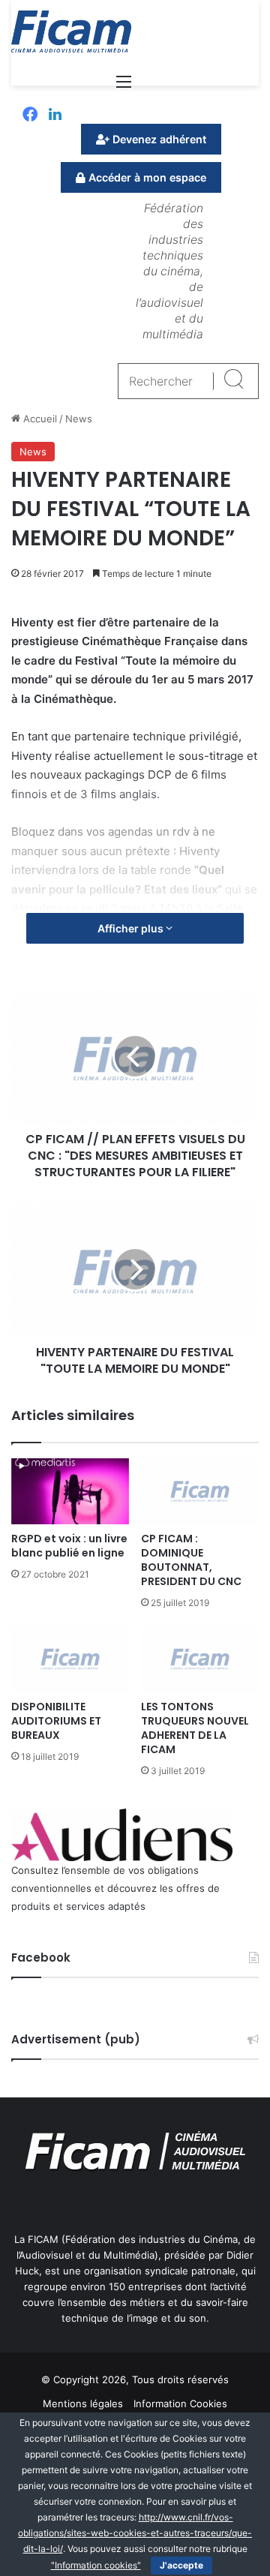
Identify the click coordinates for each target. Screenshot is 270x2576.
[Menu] (124, 87)
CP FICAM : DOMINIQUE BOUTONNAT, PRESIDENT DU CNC (191, 1560)
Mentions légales (83, 2403)
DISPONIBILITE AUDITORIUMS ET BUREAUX (56, 1721)
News (79, 419)
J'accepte (181, 2565)
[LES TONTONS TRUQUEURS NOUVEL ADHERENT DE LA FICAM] (200, 1659)
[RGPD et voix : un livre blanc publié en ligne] (70, 1492)
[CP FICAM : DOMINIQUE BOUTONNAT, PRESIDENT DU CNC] (200, 1492)
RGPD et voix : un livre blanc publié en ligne (69, 1546)
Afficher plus (132, 928)
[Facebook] (30, 116)
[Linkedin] (55, 116)
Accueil (39, 419)
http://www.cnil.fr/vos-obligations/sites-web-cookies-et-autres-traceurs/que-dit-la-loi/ (135, 2533)
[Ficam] (71, 32)
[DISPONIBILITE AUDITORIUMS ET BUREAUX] (70, 1659)
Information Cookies (180, 2403)
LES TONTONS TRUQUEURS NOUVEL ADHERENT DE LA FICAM (195, 1728)
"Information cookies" (96, 2565)
